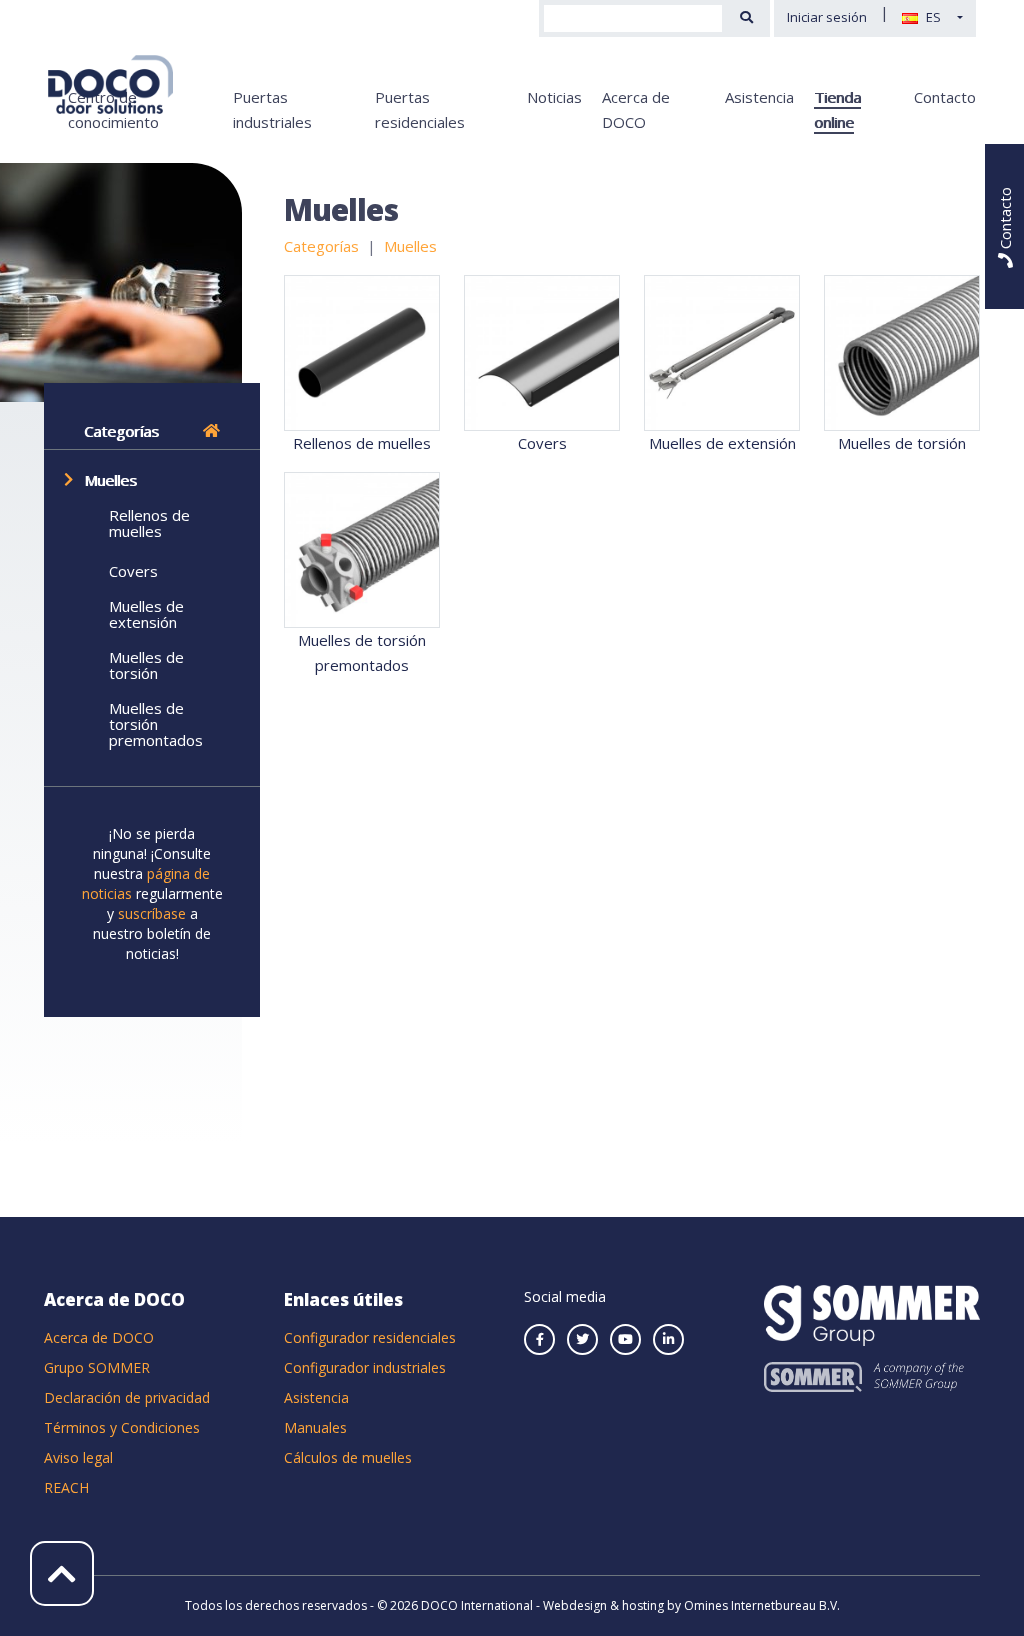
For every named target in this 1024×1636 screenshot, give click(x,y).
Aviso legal (78, 1457)
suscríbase (154, 913)
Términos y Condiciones (122, 1427)
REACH (66, 1487)
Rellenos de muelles (149, 523)
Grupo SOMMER (97, 1367)
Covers (133, 571)
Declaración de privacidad (127, 1397)
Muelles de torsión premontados (156, 724)
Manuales (315, 1427)
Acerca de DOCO (99, 1337)
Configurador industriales (365, 1367)
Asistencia (759, 97)
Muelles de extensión (146, 614)
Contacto (945, 97)
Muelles (110, 480)
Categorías (121, 431)
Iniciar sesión (827, 17)
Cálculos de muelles (348, 1457)
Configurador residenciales (370, 1337)
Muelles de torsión (146, 665)
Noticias (554, 97)
